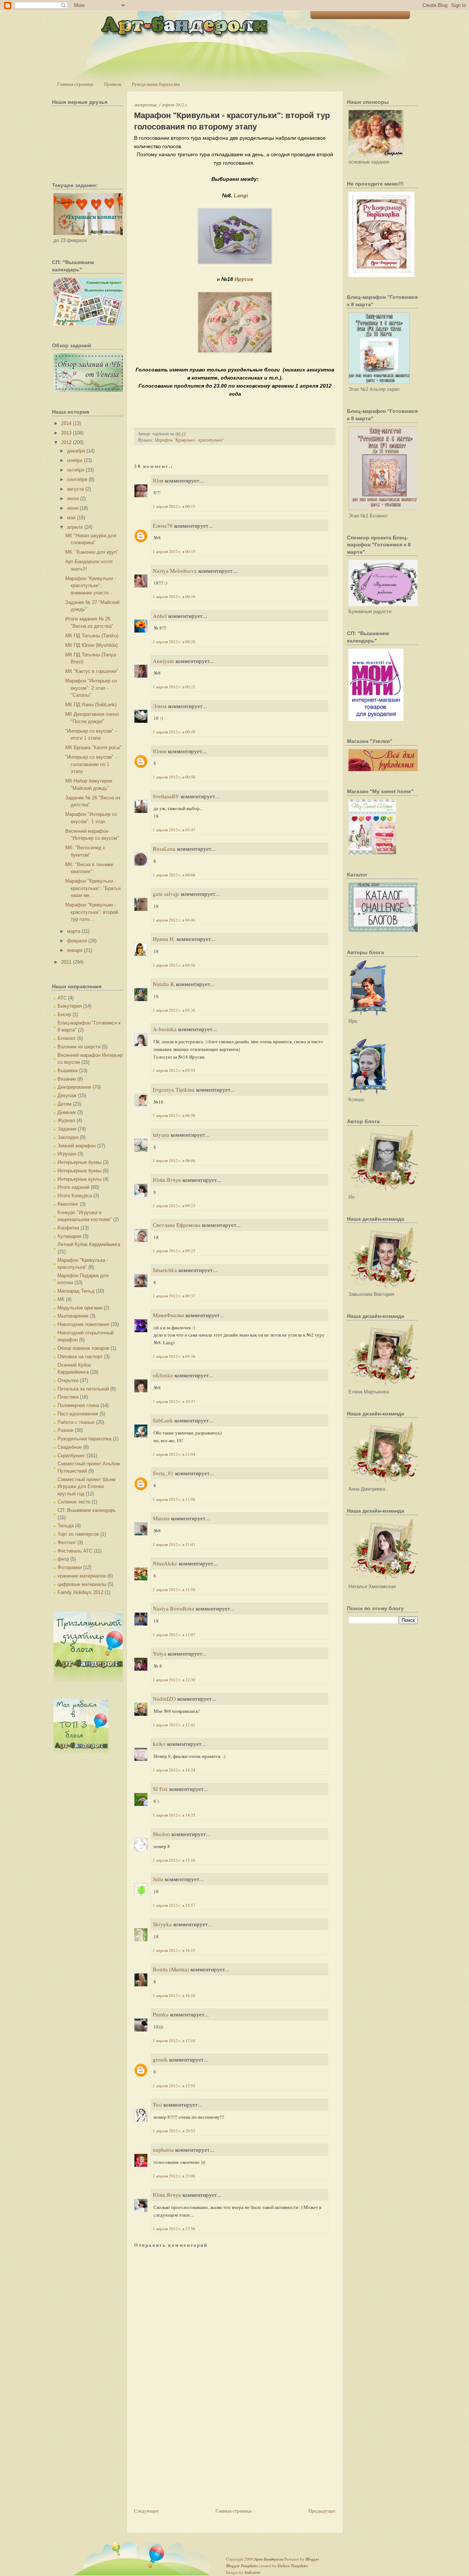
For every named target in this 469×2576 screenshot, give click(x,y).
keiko (159, 1744)
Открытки (68, 1380)
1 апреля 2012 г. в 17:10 (174, 2040)
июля (73, 499)
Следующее (146, 2511)
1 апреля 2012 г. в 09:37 (174, 1296)
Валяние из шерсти (79, 1047)
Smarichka (165, 1270)
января (75, 950)
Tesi (157, 2104)
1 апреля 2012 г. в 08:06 (174, 1160)
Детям (64, 1104)
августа (75, 489)
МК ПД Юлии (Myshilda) (91, 645)
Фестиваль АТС (75, 1551)
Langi (241, 195)
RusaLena (164, 849)
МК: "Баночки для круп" (92, 552)
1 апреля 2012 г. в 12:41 (174, 1725)
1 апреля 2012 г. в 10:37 (174, 1401)
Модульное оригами (80, 1308)
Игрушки (67, 1154)
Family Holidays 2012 (80, 1592)
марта (74, 931)
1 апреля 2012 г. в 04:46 (174, 920)
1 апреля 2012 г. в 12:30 (174, 1680)
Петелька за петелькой (83, 1389)
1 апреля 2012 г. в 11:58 (174, 1589)
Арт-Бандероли (269, 2559)
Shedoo (161, 1834)
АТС (62, 998)
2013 (66, 433)
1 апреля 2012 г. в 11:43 (174, 1544)
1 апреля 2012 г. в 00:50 (174, 777)
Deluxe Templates (293, 2566)
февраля (77, 941)
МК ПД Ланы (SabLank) (91, 705)
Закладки (68, 1137)
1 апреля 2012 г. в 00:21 (174, 687)
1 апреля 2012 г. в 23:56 (174, 2229)
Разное (65, 1430)
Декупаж (67, 1095)
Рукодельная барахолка (156, 84)
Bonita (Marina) (171, 1969)
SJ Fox (160, 1789)
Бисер (64, 1014)
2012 (66, 442)
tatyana (161, 1135)
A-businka (165, 1029)
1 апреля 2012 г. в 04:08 (174, 875)
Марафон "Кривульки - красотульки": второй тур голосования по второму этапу (232, 121)
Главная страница (75, 84)
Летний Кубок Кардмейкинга (89, 1244)
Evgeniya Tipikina (174, 1089)
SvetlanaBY (166, 796)
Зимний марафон (77, 1146)
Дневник (67, 1112)
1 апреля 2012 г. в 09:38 (174, 1356)
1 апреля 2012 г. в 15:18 (174, 1860)
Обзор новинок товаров (83, 1348)
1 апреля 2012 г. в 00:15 (174, 506)
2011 (66, 962)
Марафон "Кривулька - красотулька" (189, 440)
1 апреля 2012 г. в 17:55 (174, 2086)
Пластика (68, 1397)
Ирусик (244, 279)
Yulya (160, 1653)
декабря (76, 451)
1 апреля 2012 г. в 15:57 (174, 1905)
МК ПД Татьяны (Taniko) (92, 636)
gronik (160, 2059)
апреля (75, 527)
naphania (163, 2150)
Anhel (160, 616)
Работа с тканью (76, 1422)
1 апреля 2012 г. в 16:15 (174, 1950)
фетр (63, 1559)
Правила (113, 84)
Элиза (160, 706)
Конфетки (68, 1228)
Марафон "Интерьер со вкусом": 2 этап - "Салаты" (91, 688)
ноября (75, 460)
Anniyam (163, 661)
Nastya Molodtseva (175, 571)
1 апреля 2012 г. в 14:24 (174, 1770)
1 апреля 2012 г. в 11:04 (174, 1454)
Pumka (161, 2014)
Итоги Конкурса (75, 1196)
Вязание (67, 1079)
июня (73, 508)
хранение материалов (82, 1576)
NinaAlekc (165, 1563)
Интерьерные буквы (80, 1162)
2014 (66, 423)
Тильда (66, 1526)
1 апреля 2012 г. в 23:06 (174, 2176)
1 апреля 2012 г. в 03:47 (174, 830)
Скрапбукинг (71, 1456)
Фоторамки (70, 1567)
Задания (67, 1129)
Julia (158, 1879)
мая (71, 518)
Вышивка (68, 1071)
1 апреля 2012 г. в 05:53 (174, 1070)
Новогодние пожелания (83, 1324)
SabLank (163, 1420)
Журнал (66, 1120)
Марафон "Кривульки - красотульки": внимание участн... (91, 586)
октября (76, 470)
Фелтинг (67, 1542)
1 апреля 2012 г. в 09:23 (174, 1205)
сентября (77, 479)
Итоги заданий (73, 1187)
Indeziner (253, 2572)
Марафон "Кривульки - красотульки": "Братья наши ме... (93, 888)
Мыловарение (73, 1316)
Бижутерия (70, 1006)
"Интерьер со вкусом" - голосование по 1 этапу (91, 764)
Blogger (312, 2559)
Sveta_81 (163, 1473)
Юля (158, 480)
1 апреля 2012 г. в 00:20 (174, 642)
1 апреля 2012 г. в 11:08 (174, 1499)
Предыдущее (322, 2511)
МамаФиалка (168, 1315)
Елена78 (163, 525)
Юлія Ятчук (167, 1180)
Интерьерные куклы (80, 1179)
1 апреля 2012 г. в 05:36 (174, 1010)
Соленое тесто (74, 1502)
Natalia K (164, 984)
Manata (161, 1518)
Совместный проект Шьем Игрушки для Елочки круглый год (86, 1487)
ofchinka (163, 1375)
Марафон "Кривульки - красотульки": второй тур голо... (92, 912)
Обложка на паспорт (80, 1357)
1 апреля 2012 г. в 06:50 (174, 1115)
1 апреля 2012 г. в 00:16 (174, 596)
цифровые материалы (82, 1584)
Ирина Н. (164, 939)
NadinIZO (164, 1699)
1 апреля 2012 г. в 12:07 (174, 1635)
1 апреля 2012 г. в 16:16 (174, 1995)
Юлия (160, 751)
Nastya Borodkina (173, 1608)
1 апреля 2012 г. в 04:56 (174, 965)
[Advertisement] (189, 2455)
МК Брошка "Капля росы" (93, 747)
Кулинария (69, 1236)
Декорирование (74, 1087)
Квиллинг (68, 1204)
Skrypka (162, 1924)
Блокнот (67, 1038)
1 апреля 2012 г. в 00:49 (174, 732)
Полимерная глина (78, 1405)
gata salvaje (166, 894)
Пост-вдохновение (78, 1414)
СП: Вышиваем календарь (87, 1510)
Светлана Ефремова (177, 1225)
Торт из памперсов (78, 1534)
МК (61, 1299)
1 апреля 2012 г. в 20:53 (174, 2131)
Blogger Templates (242, 2566)
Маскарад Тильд (76, 1291)
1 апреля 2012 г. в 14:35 (174, 1815)
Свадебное (70, 1447)
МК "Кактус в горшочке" (92, 671)
